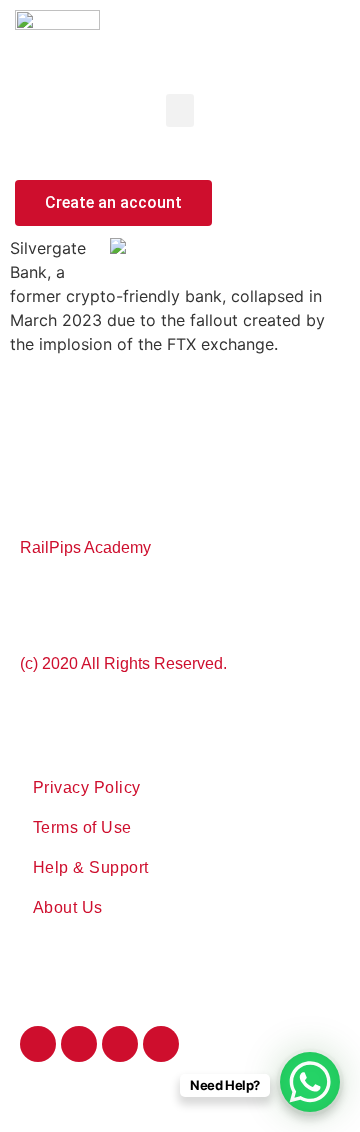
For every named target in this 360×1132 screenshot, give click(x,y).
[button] (180, 110)
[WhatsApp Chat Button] (310, 1082)
